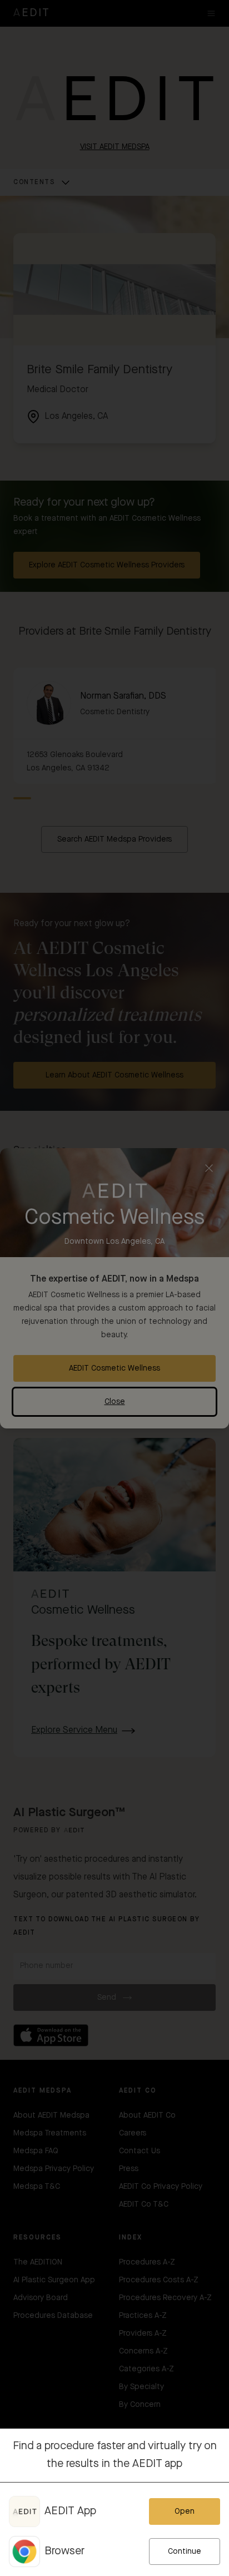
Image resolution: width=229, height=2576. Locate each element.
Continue (185, 2552)
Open (185, 2511)
